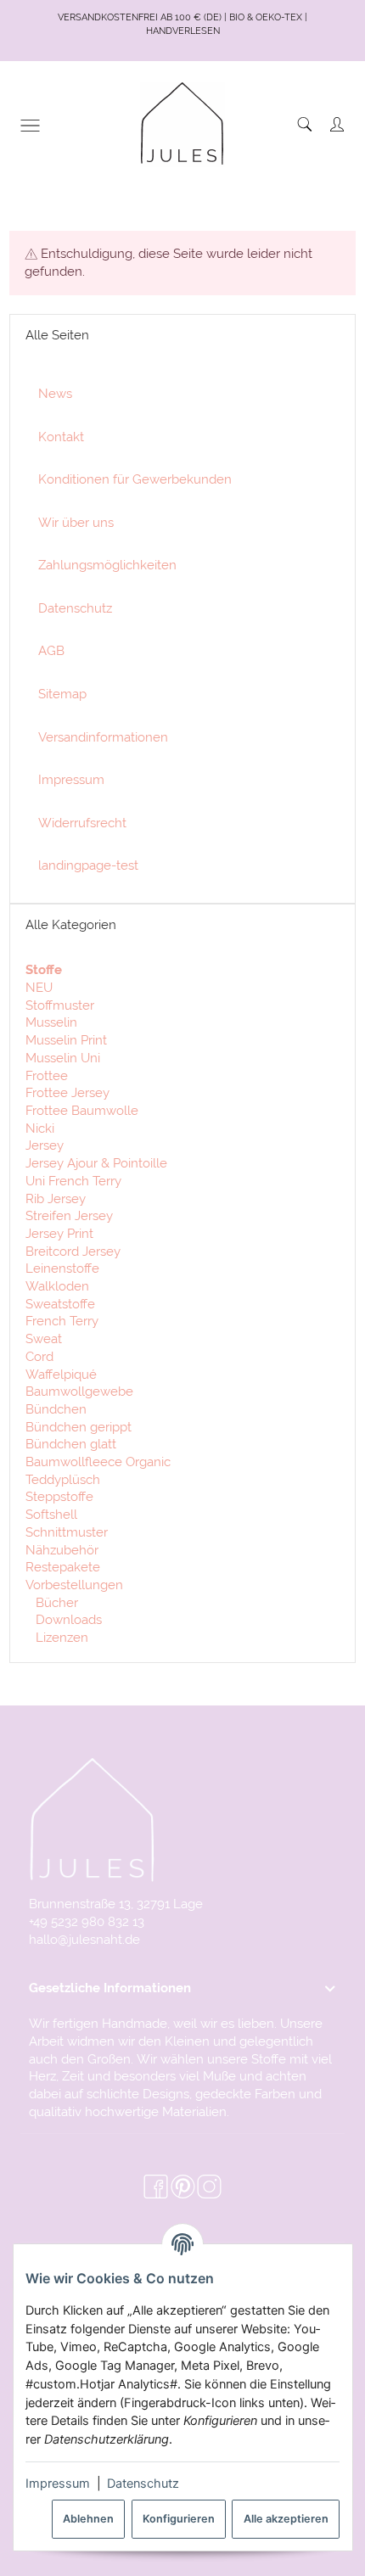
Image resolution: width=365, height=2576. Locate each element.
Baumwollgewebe (79, 1391)
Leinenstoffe (62, 1268)
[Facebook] (156, 2187)
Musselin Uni (63, 1058)
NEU (39, 987)
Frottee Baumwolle (82, 1110)
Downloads (67, 1619)
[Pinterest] (183, 2187)
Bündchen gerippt (79, 1427)
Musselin (51, 1022)
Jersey (45, 1145)
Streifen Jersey (69, 1215)
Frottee (47, 1075)
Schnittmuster (67, 1532)
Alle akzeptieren (286, 2519)
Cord (39, 1356)
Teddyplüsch (63, 1479)
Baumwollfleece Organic (98, 1462)
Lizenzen (60, 1637)
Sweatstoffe (60, 1304)
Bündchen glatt (71, 1444)
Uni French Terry (73, 1181)
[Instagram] (209, 2187)
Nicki (40, 1128)
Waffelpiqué (61, 1374)
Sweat (44, 1338)
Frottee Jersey (67, 1092)
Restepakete (63, 1567)
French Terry (62, 1321)
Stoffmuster (60, 1005)
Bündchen (56, 1409)
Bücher (55, 1602)
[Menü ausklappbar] (30, 125)
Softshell (51, 1514)
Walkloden (57, 1286)
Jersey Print (59, 1233)
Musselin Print (66, 1040)
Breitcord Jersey (73, 1251)
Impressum (58, 2484)
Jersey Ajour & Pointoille (96, 1163)
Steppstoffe (59, 1496)
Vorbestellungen (74, 1585)
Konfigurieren (179, 2519)
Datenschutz (143, 2484)
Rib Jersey (56, 1198)
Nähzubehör (62, 1550)
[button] (183, 1988)
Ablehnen (88, 2519)
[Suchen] (305, 125)
